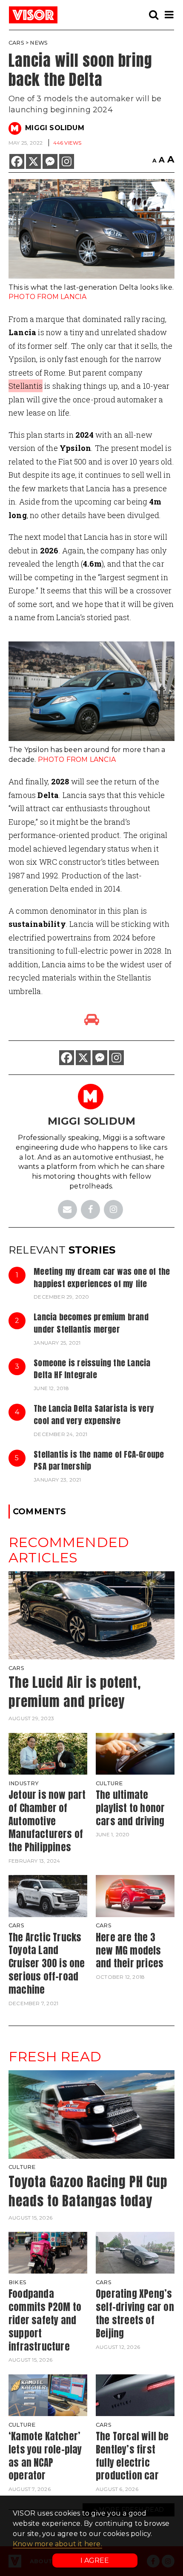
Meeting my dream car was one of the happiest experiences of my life (102, 1277)
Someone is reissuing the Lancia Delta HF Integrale (92, 1369)
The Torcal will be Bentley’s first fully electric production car (132, 2456)
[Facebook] (17, 161)
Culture (109, 1783)
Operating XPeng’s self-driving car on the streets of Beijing (135, 2313)
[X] (33, 161)
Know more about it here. (57, 2544)
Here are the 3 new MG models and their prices (130, 1951)
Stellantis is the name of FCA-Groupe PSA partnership (99, 1460)
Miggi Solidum (55, 128)
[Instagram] (67, 161)
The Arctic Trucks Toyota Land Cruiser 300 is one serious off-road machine (47, 1963)
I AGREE (95, 2560)
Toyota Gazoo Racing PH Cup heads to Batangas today (88, 2191)
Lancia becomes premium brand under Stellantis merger (91, 1323)
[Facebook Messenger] (50, 161)
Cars (16, 43)
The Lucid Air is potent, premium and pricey (75, 1692)
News (39, 43)
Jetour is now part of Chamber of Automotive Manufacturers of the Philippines (47, 1821)
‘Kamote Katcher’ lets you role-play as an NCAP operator (45, 2456)
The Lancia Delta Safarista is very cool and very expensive (94, 1414)
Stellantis (26, 386)
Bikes (17, 2282)
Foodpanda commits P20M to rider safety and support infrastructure (45, 2320)
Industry (24, 1783)
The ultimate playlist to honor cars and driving (130, 1808)
